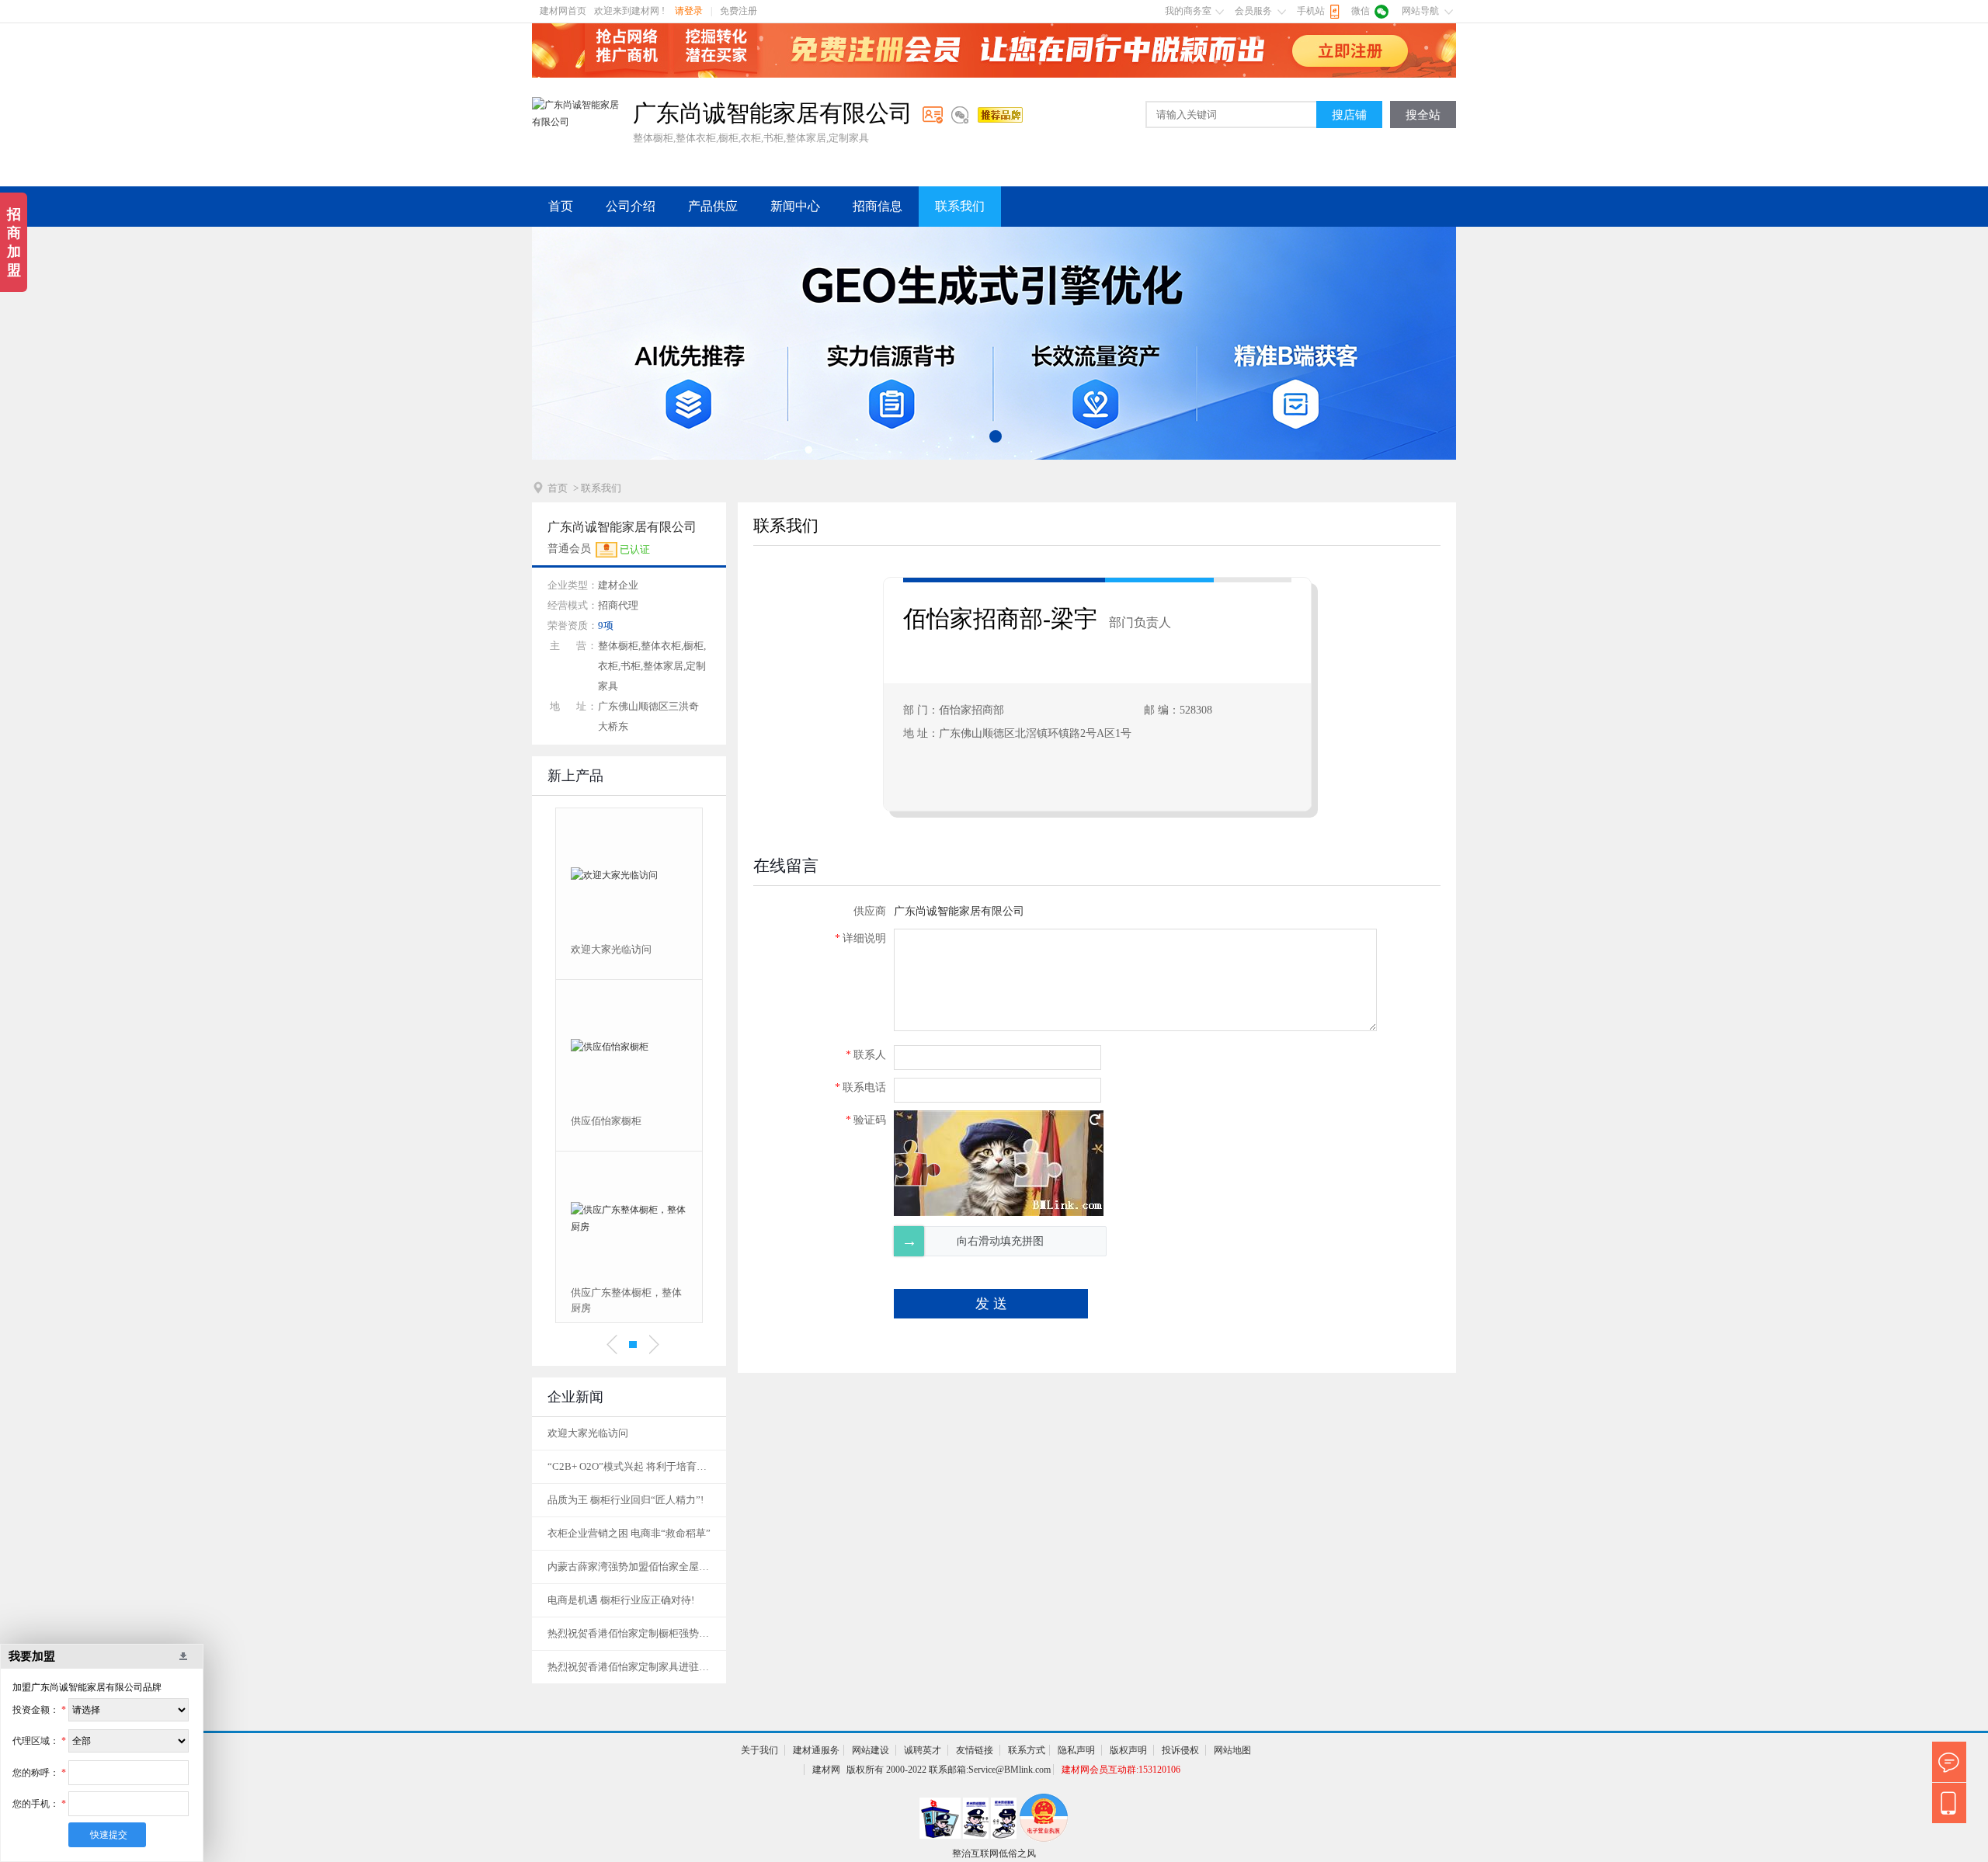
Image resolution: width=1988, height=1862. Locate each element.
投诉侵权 (1180, 1750)
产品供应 (713, 206)
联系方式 (1027, 1750)
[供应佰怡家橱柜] (629, 1047)
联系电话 (860, 1087)
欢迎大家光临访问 (611, 949)
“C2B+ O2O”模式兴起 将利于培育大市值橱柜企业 (629, 1466)
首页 (561, 206)
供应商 (870, 911)
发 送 (991, 1304)
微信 (1361, 11)
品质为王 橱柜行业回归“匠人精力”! (626, 1500)
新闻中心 (795, 206)
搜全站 (1423, 115)
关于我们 (759, 1750)
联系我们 (960, 206)
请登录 (689, 11)
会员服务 (1253, 11)
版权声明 (1128, 1750)
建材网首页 (563, 11)
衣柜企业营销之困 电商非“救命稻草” (629, 1533)
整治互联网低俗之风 (994, 1853)
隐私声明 (1076, 1750)
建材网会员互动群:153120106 (1121, 1770)
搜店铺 (1349, 115)
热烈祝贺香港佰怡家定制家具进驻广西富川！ (629, 1667)
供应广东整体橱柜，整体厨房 (626, 1300)
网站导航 (1420, 11)
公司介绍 (631, 206)
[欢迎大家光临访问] (629, 875)
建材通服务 (816, 1750)
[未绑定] (960, 115)
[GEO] (994, 343)
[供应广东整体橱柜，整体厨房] (629, 1218)
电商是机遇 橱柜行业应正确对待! (621, 1600)
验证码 (866, 1120)
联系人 (866, 1055)
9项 (606, 625)
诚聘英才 (923, 1750)
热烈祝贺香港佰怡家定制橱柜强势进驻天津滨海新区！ (629, 1633)
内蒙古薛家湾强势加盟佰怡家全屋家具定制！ (629, 1567)
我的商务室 (1188, 11)
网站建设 (871, 1750)
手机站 (1311, 11)
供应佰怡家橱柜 (606, 1121)
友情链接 (975, 1750)
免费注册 (739, 11)
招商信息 (878, 206)
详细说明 (860, 938)
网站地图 (1232, 1750)
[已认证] (933, 115)
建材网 (826, 1770)
